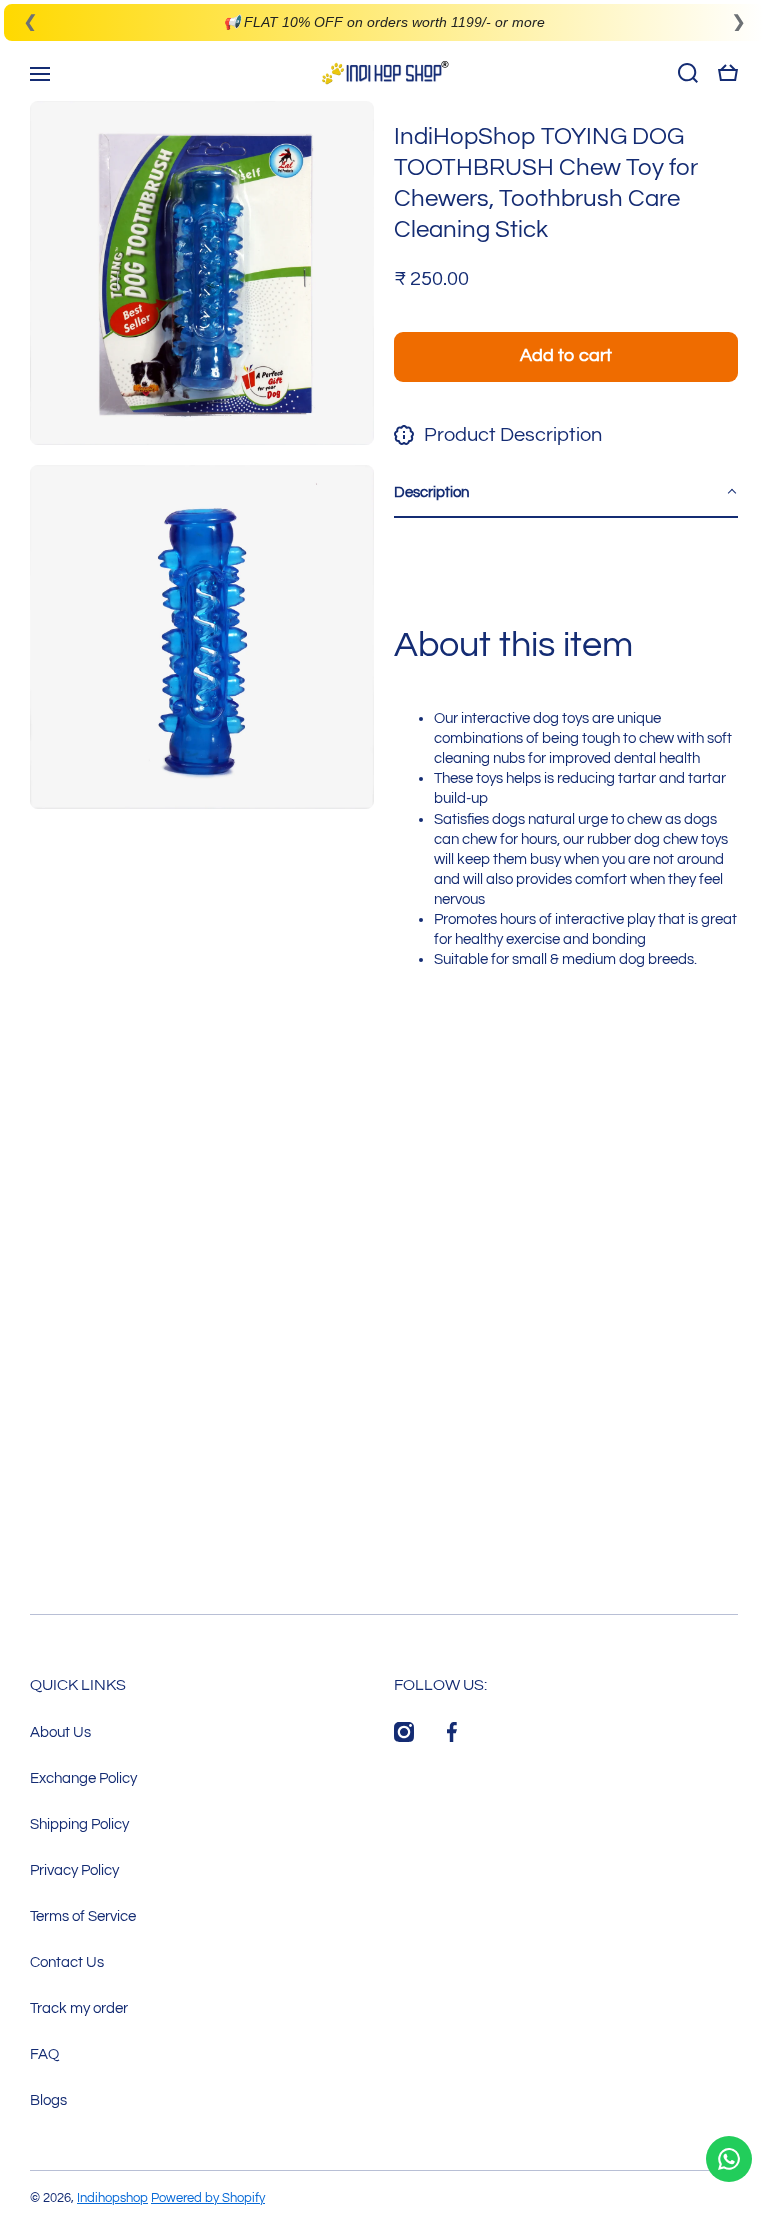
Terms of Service (83, 1916)
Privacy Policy (74, 1870)
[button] (566, 493)
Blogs (48, 2100)
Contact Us (67, 1962)
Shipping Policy (79, 1824)
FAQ (44, 2054)
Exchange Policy (83, 1778)
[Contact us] (729, 2159)
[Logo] (384, 72)
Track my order (79, 2008)
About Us (60, 1732)
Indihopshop (112, 2198)
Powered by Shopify (208, 2198)
